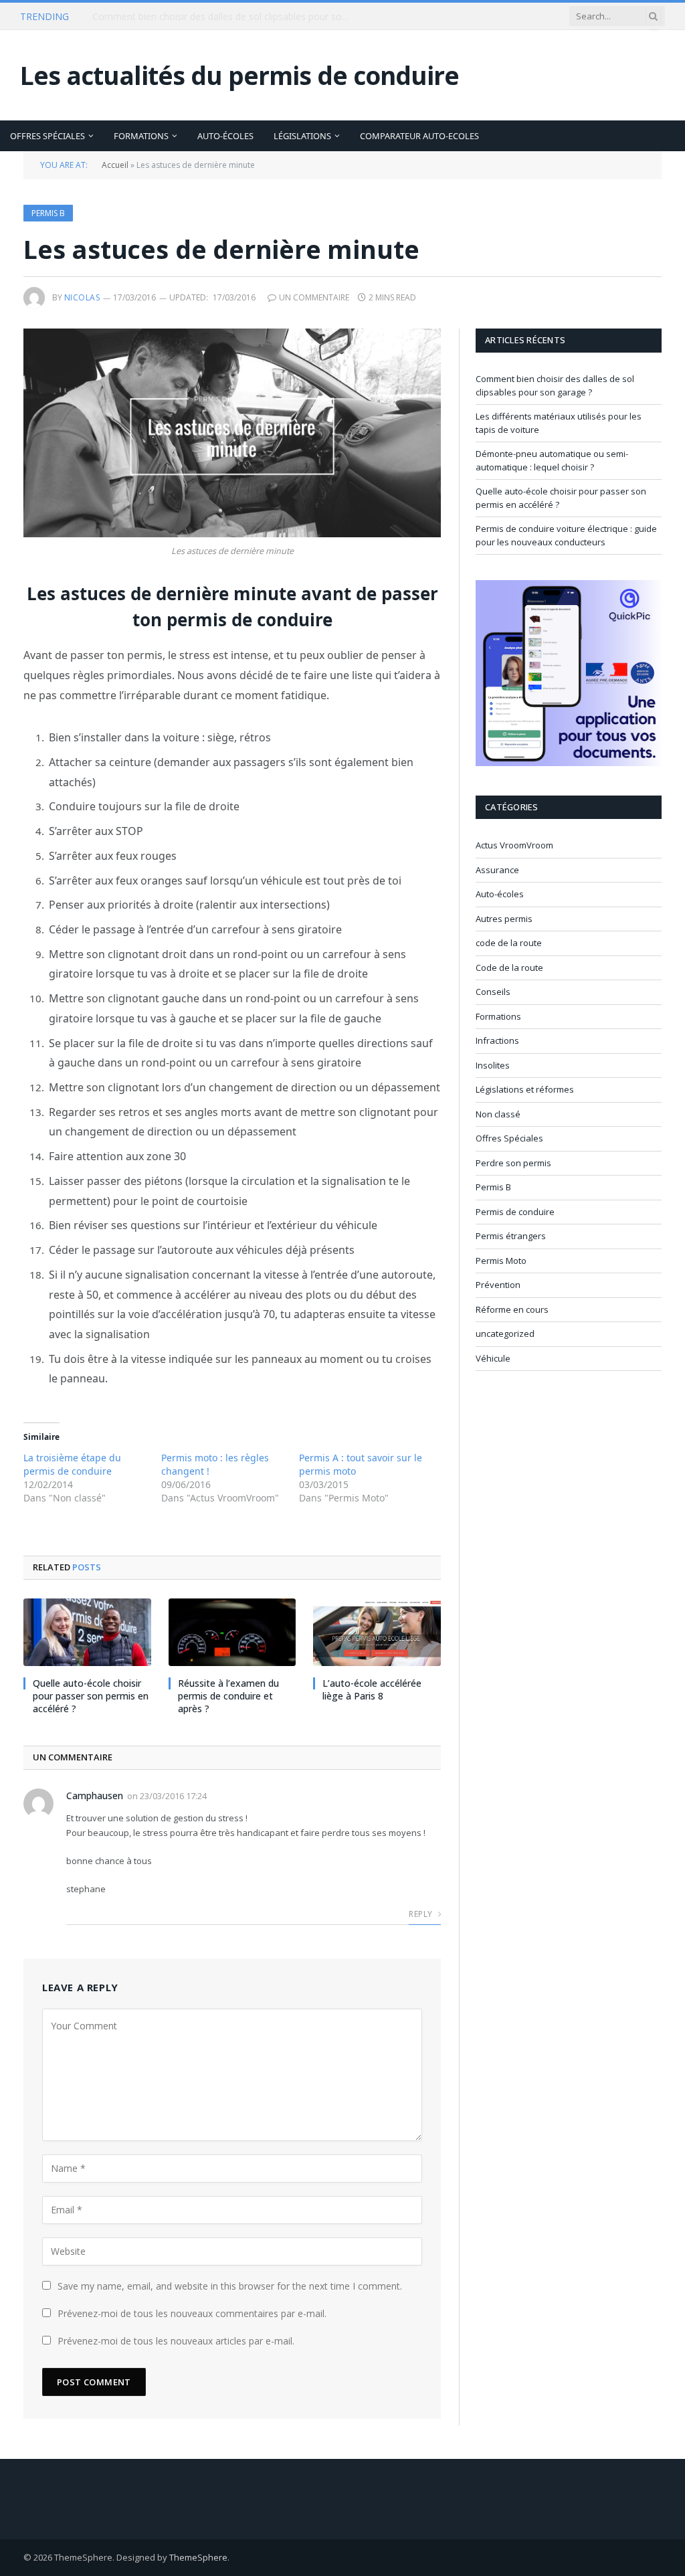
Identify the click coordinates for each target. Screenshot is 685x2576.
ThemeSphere (198, 2557)
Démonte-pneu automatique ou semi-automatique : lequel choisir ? (552, 460)
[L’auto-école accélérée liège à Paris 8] (377, 1632)
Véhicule (493, 1358)
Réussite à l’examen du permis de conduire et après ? (228, 1696)
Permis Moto (501, 1261)
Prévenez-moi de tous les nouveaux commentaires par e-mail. (192, 2313)
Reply (421, 1914)
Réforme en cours (512, 1309)
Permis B (48, 213)
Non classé (498, 1114)
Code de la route (509, 968)
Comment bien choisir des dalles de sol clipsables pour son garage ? (555, 385)
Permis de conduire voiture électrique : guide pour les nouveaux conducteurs (566, 535)
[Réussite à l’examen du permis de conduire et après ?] (232, 1632)
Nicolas (82, 297)
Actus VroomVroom (514, 845)
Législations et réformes (525, 1089)
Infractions (497, 1040)
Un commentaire (314, 297)
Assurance (497, 870)
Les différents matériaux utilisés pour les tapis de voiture (214, 17)
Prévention (498, 1285)
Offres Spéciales (47, 136)
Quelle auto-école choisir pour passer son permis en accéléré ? (91, 1696)
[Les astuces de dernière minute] (232, 433)
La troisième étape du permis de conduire (72, 1464)
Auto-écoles (225, 136)
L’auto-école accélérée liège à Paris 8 (372, 1689)
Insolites (493, 1065)
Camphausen (95, 1796)
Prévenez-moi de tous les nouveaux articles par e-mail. (176, 2341)
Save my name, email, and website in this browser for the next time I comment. (230, 2286)
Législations (302, 136)
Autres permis (504, 919)
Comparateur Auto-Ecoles (419, 136)
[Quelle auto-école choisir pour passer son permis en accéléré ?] (87, 1632)
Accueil (115, 165)
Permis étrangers (511, 1236)
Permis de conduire (515, 1212)
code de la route (509, 943)
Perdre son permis (513, 1163)
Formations (141, 136)
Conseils (493, 992)
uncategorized (505, 1333)
